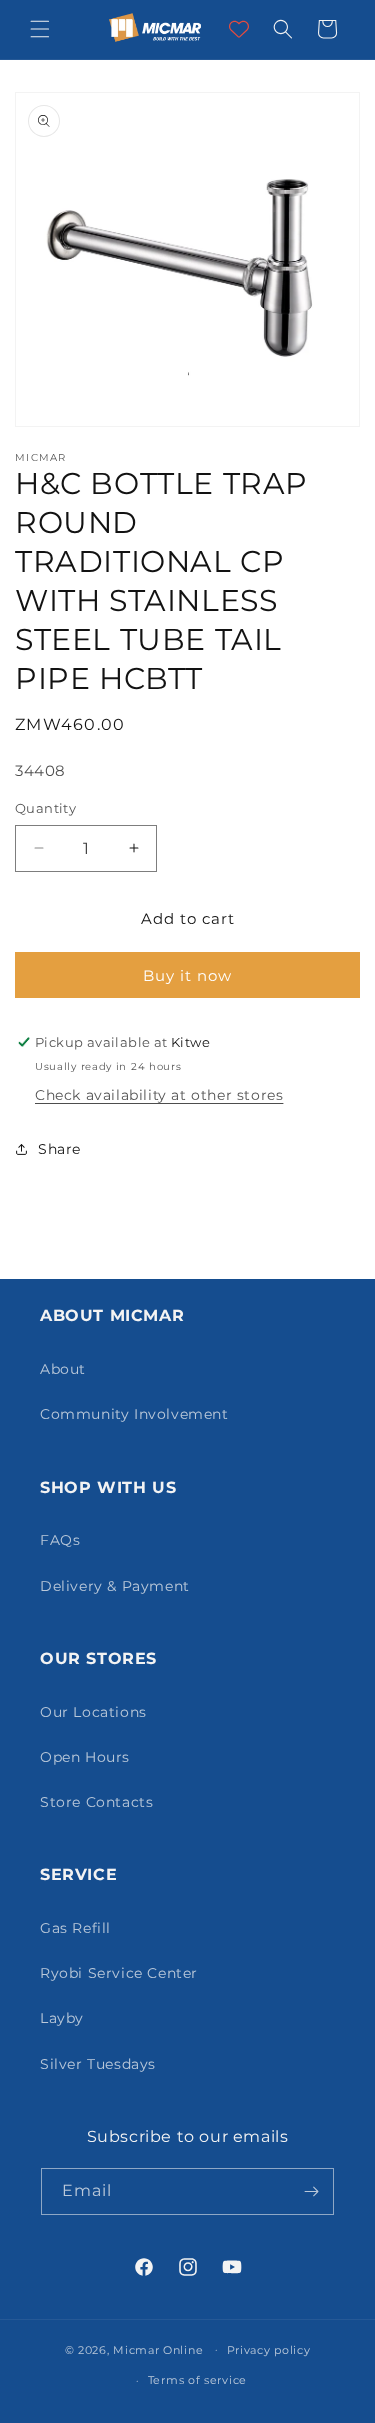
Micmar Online (158, 2349)
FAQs (60, 1540)
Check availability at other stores (159, 1095)
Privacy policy (269, 2350)
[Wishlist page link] (239, 29)
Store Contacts (96, 1802)
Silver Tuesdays (98, 2064)
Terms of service (197, 2380)
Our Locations (93, 1712)
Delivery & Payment (115, 1586)
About (63, 1369)
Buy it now (187, 975)
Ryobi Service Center (119, 1973)
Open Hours (85, 1757)
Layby (62, 2018)
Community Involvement (134, 1414)
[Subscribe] (311, 2191)
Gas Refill (75, 1928)
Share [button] (59, 1149)
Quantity (45, 808)
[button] (40, 29)
